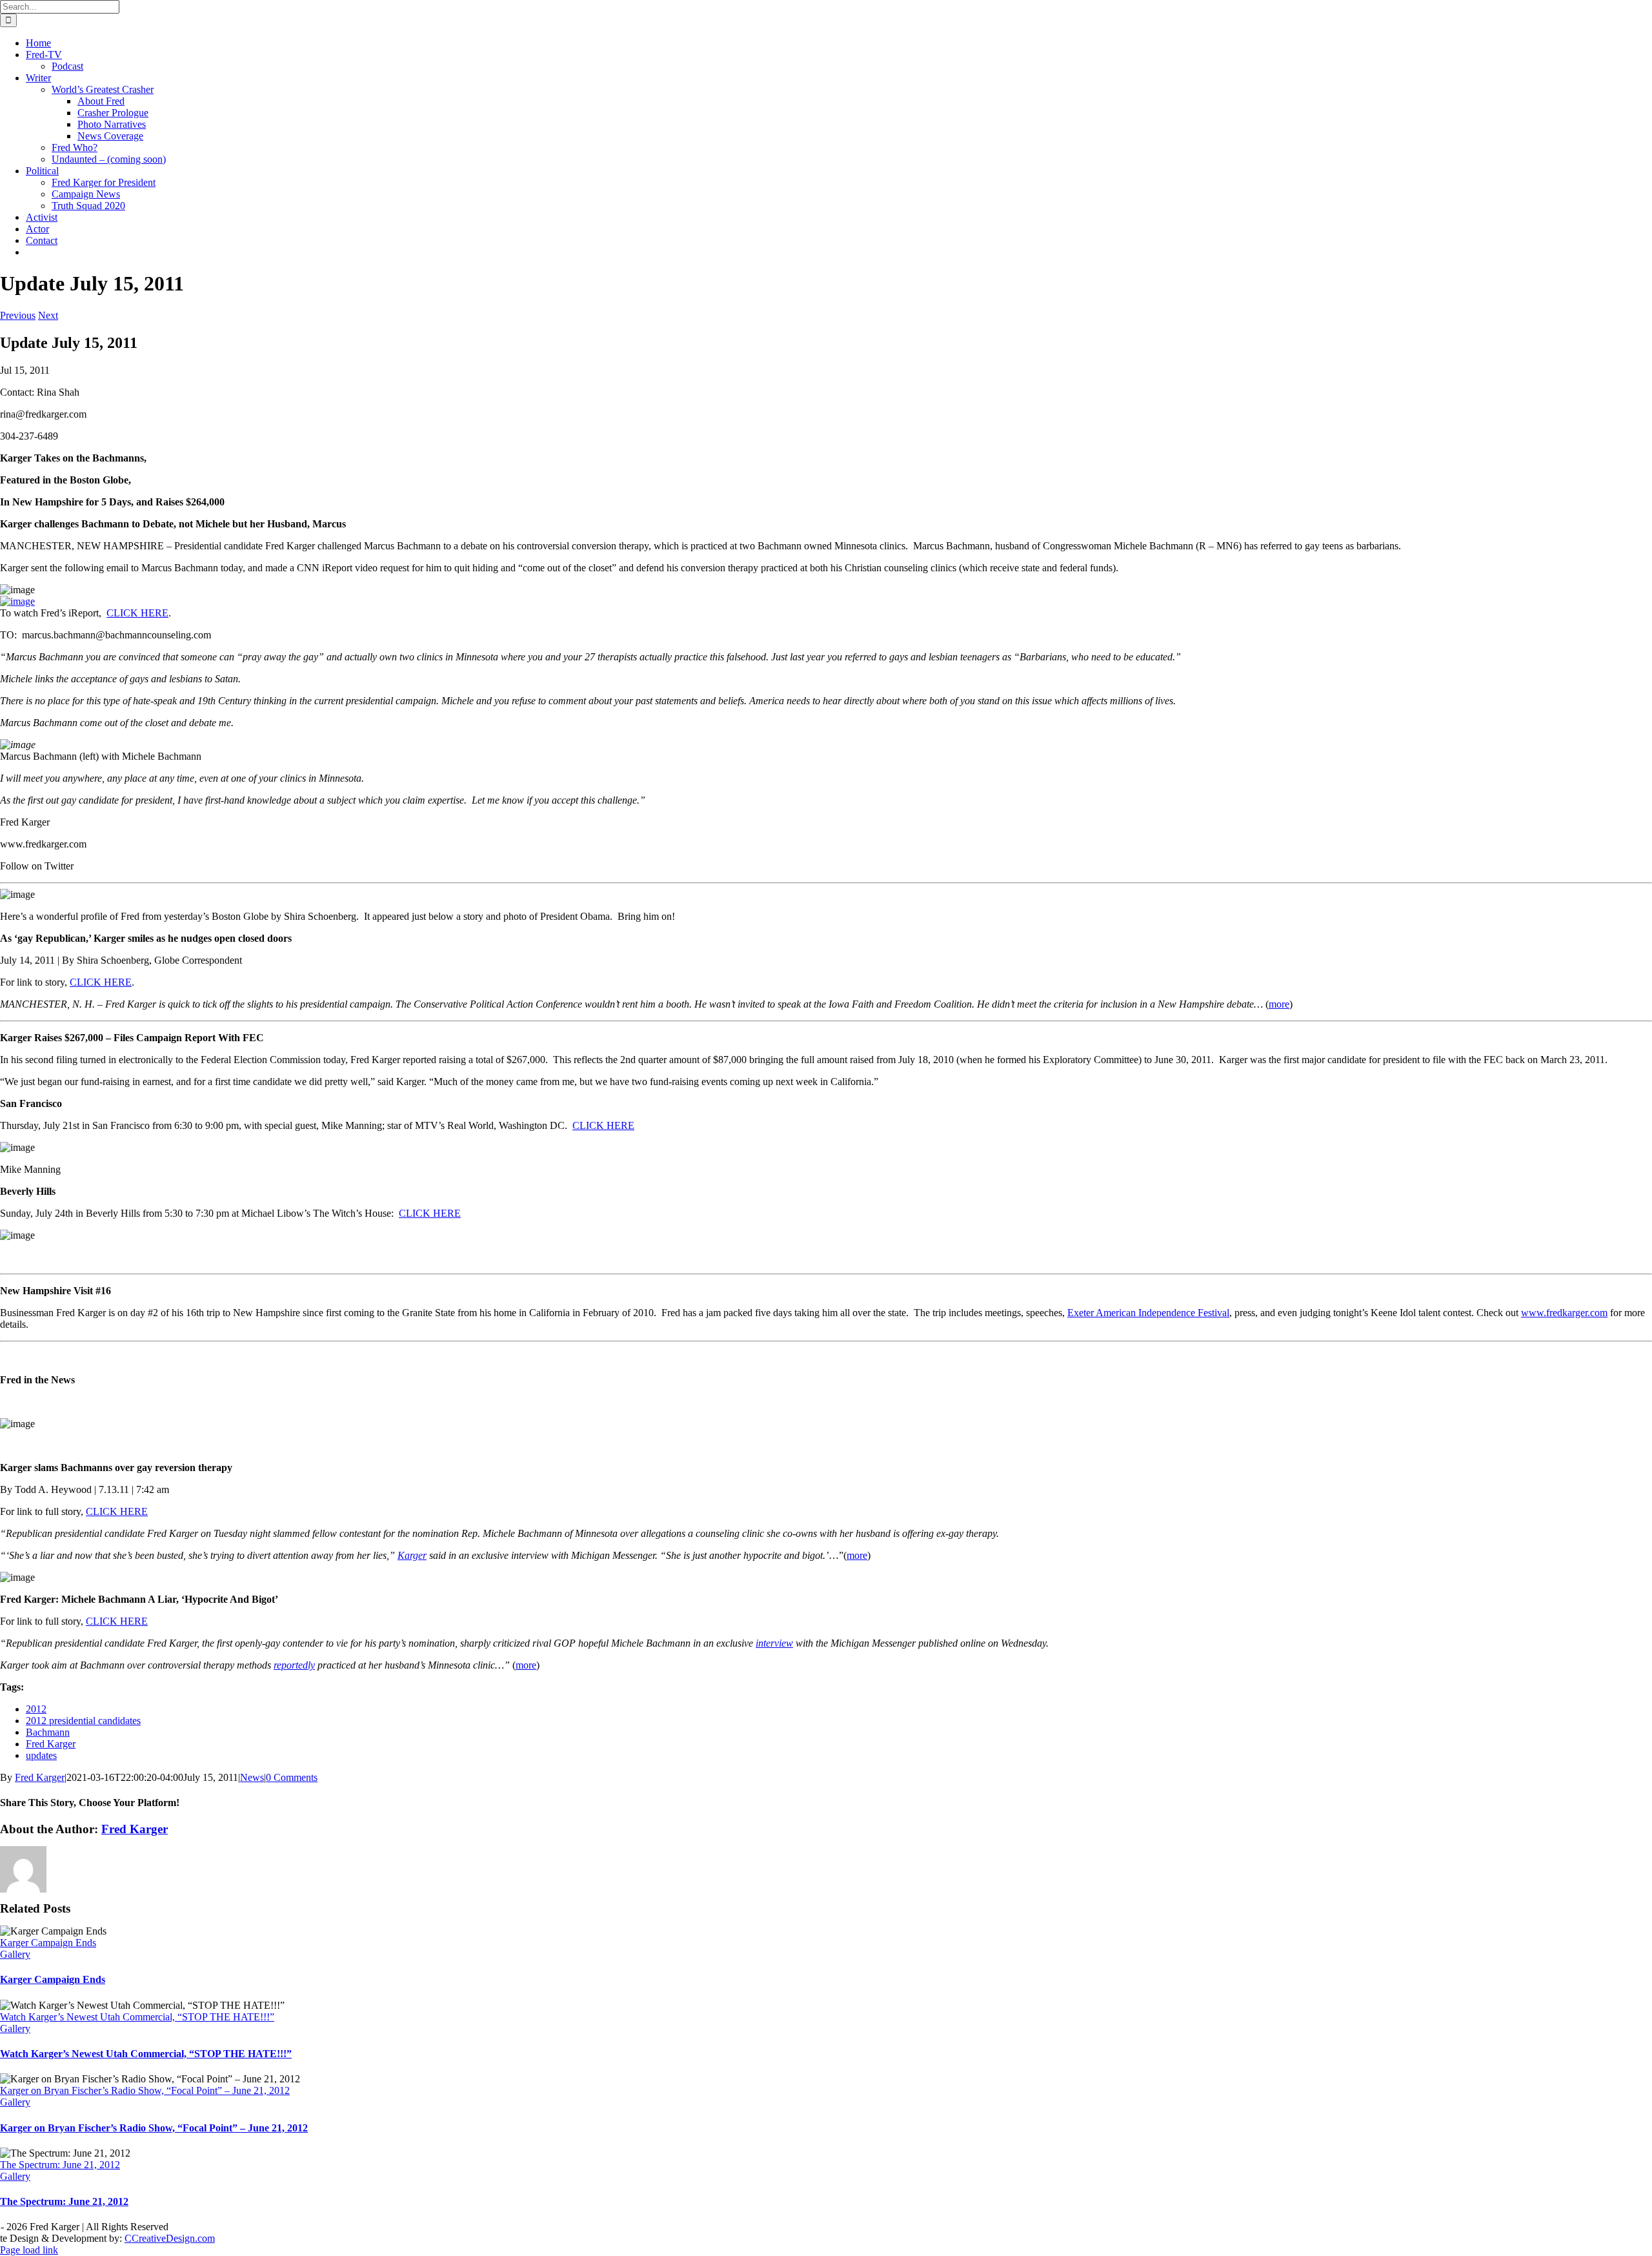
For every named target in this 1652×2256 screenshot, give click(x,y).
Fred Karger (51, 1744)
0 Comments (292, 1777)
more (1279, 1004)
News (252, 1777)
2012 (36, 1709)
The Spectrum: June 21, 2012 (60, 2165)
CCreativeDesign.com (170, 2238)
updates (41, 1755)
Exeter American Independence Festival (1148, 1313)
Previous (18, 315)
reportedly (294, 1665)
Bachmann (48, 1732)
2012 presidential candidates (83, 1721)
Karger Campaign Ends (48, 1943)
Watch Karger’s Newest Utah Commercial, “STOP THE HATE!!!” (137, 2017)
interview (774, 1643)
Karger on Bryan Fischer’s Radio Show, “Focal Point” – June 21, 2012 (145, 2090)
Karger (412, 1555)
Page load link (29, 2250)
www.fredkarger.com (1564, 1313)
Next (48, 315)
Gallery (15, 1954)
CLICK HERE (137, 613)
